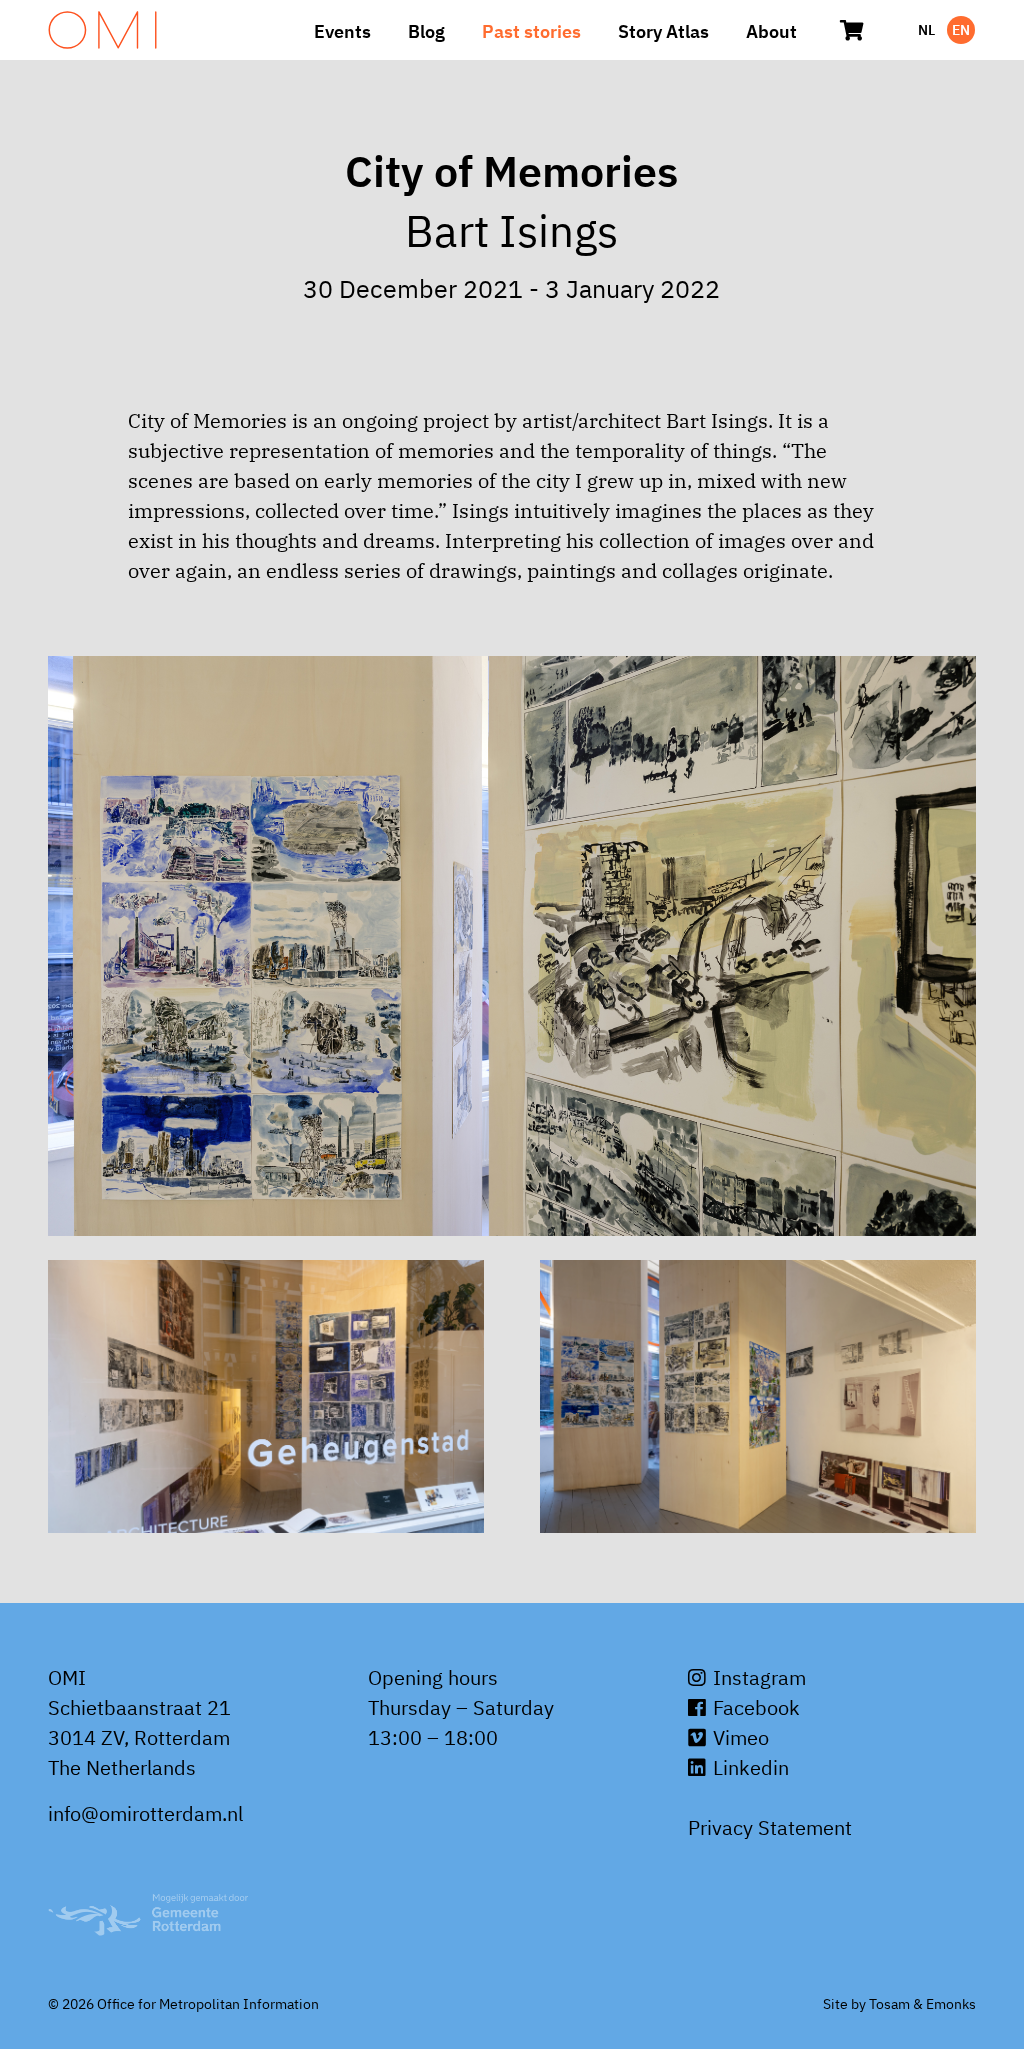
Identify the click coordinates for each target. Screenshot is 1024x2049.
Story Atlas (663, 31)
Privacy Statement (770, 1827)
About (771, 31)
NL (926, 30)
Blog (426, 31)
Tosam (889, 2004)
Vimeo (738, 1737)
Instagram (757, 1677)
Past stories (531, 31)
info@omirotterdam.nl (145, 1813)
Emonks (951, 2004)
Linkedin (748, 1767)
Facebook (754, 1707)
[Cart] (852, 30)
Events (342, 31)
